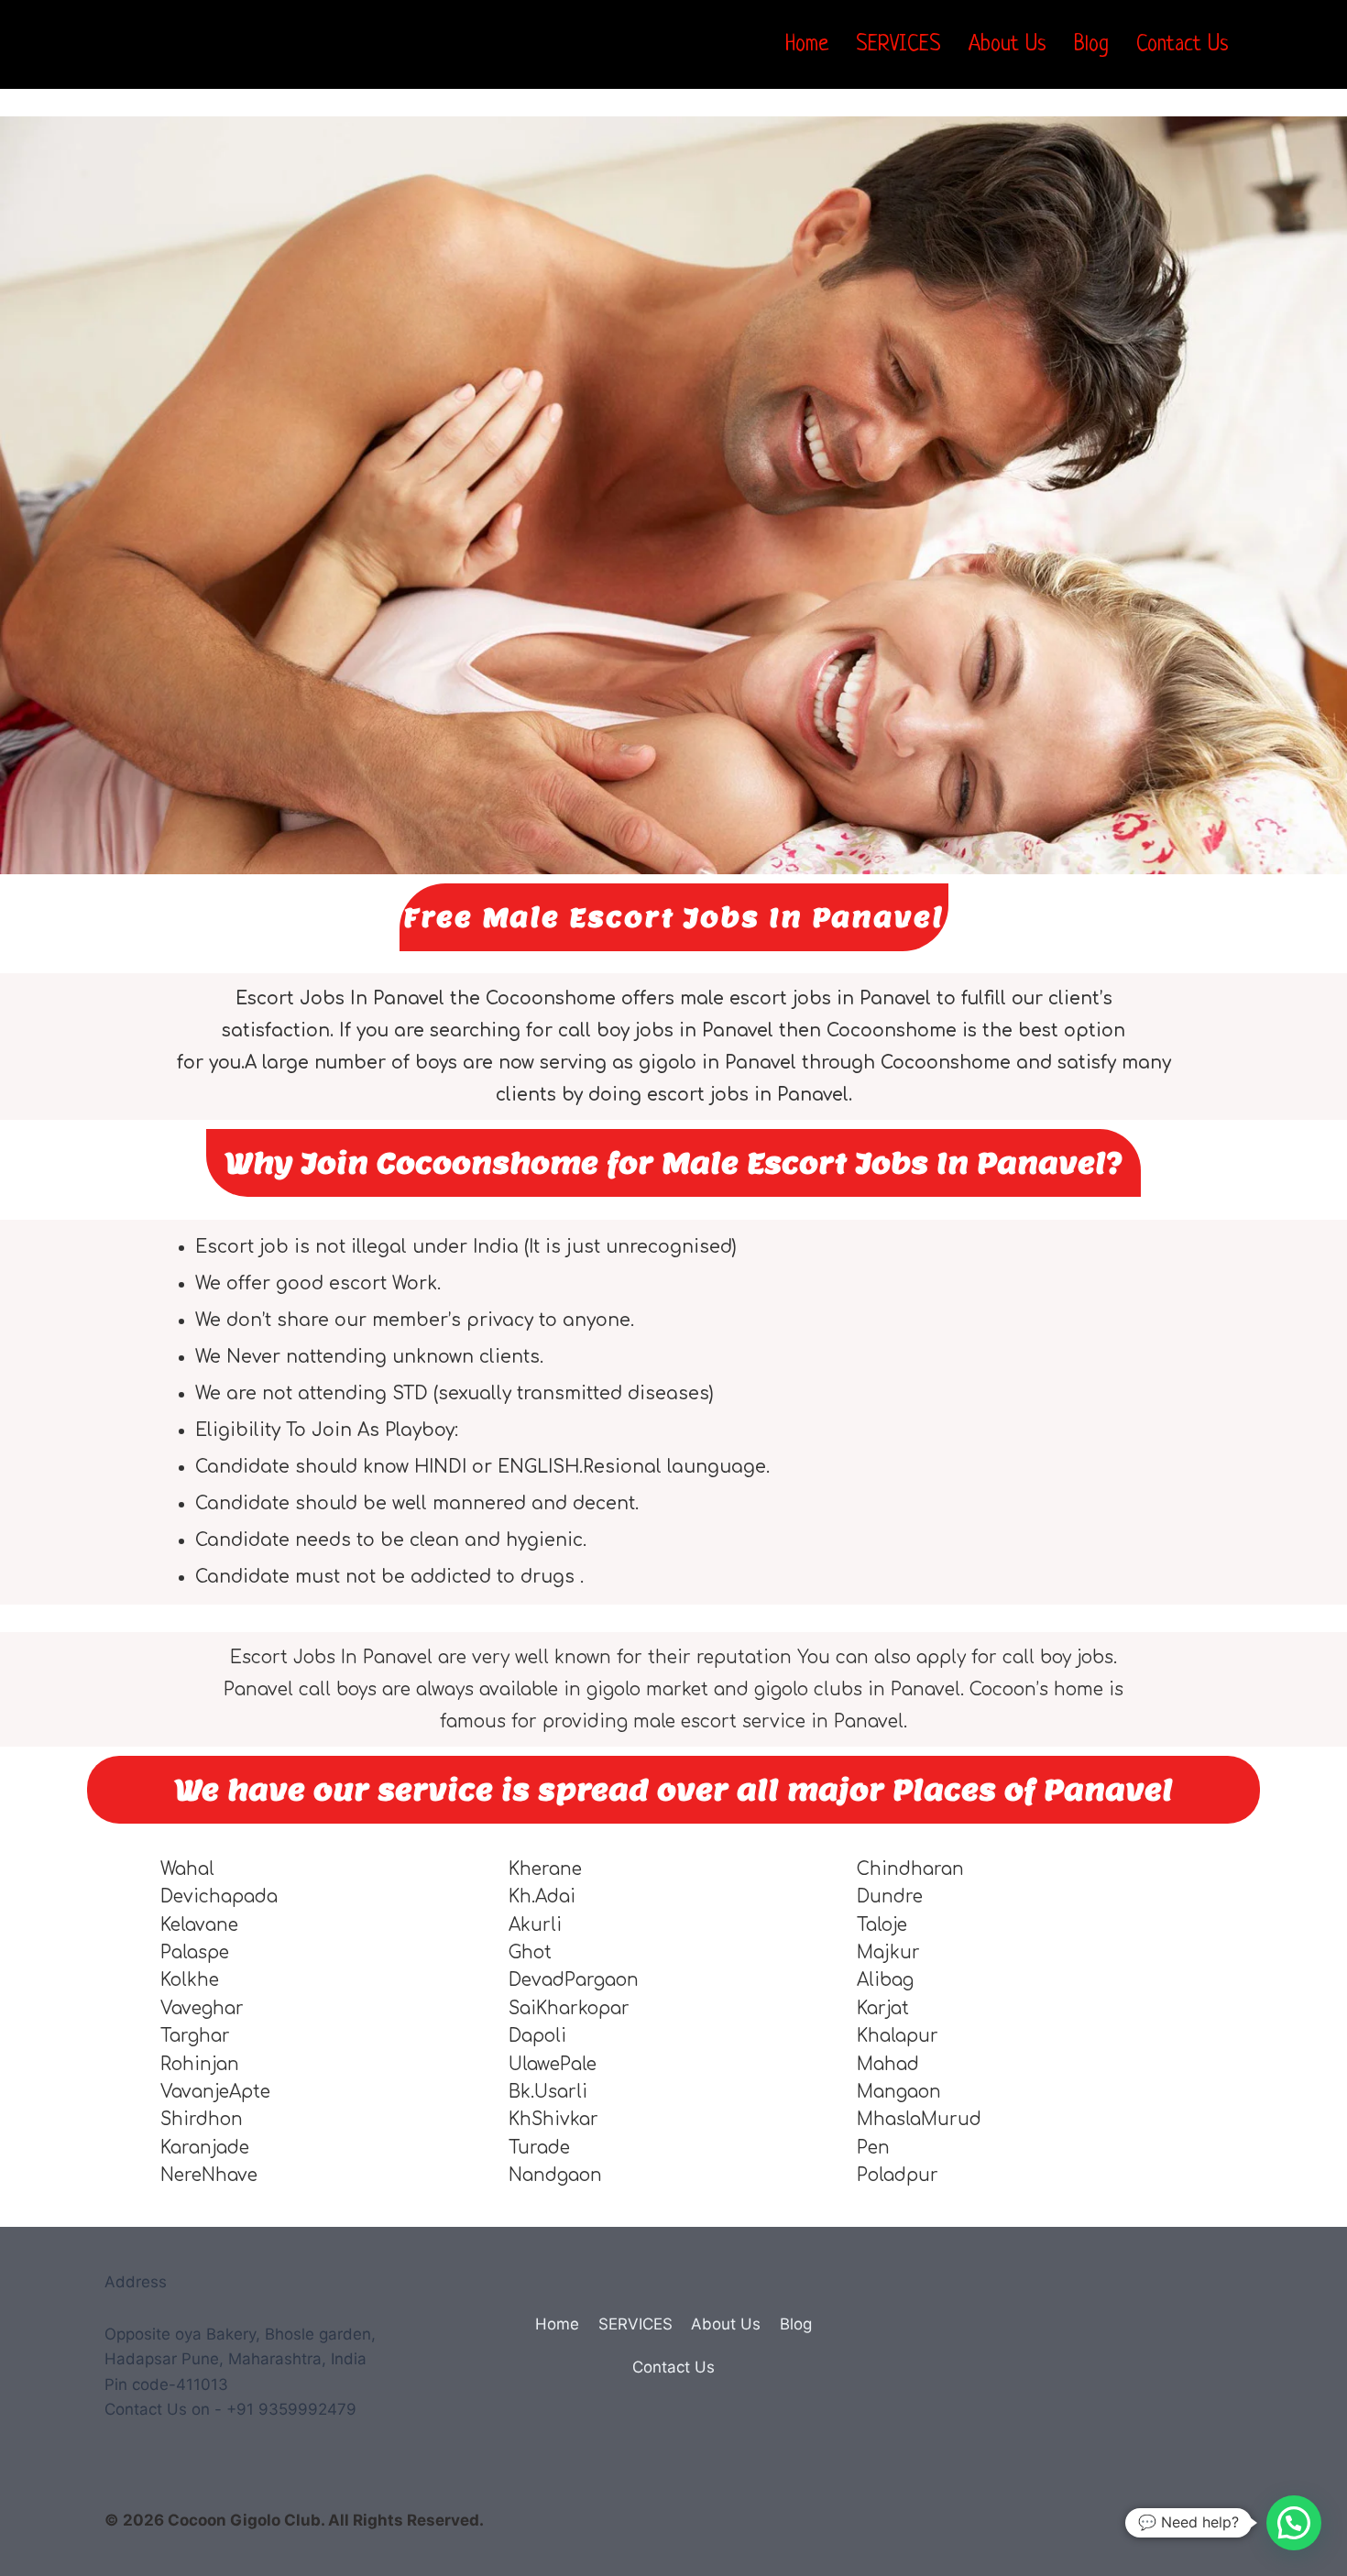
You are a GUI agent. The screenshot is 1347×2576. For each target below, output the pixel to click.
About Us (1008, 45)
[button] (1294, 2523)
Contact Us (1183, 45)
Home (807, 45)
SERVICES (898, 45)
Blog (1091, 45)
